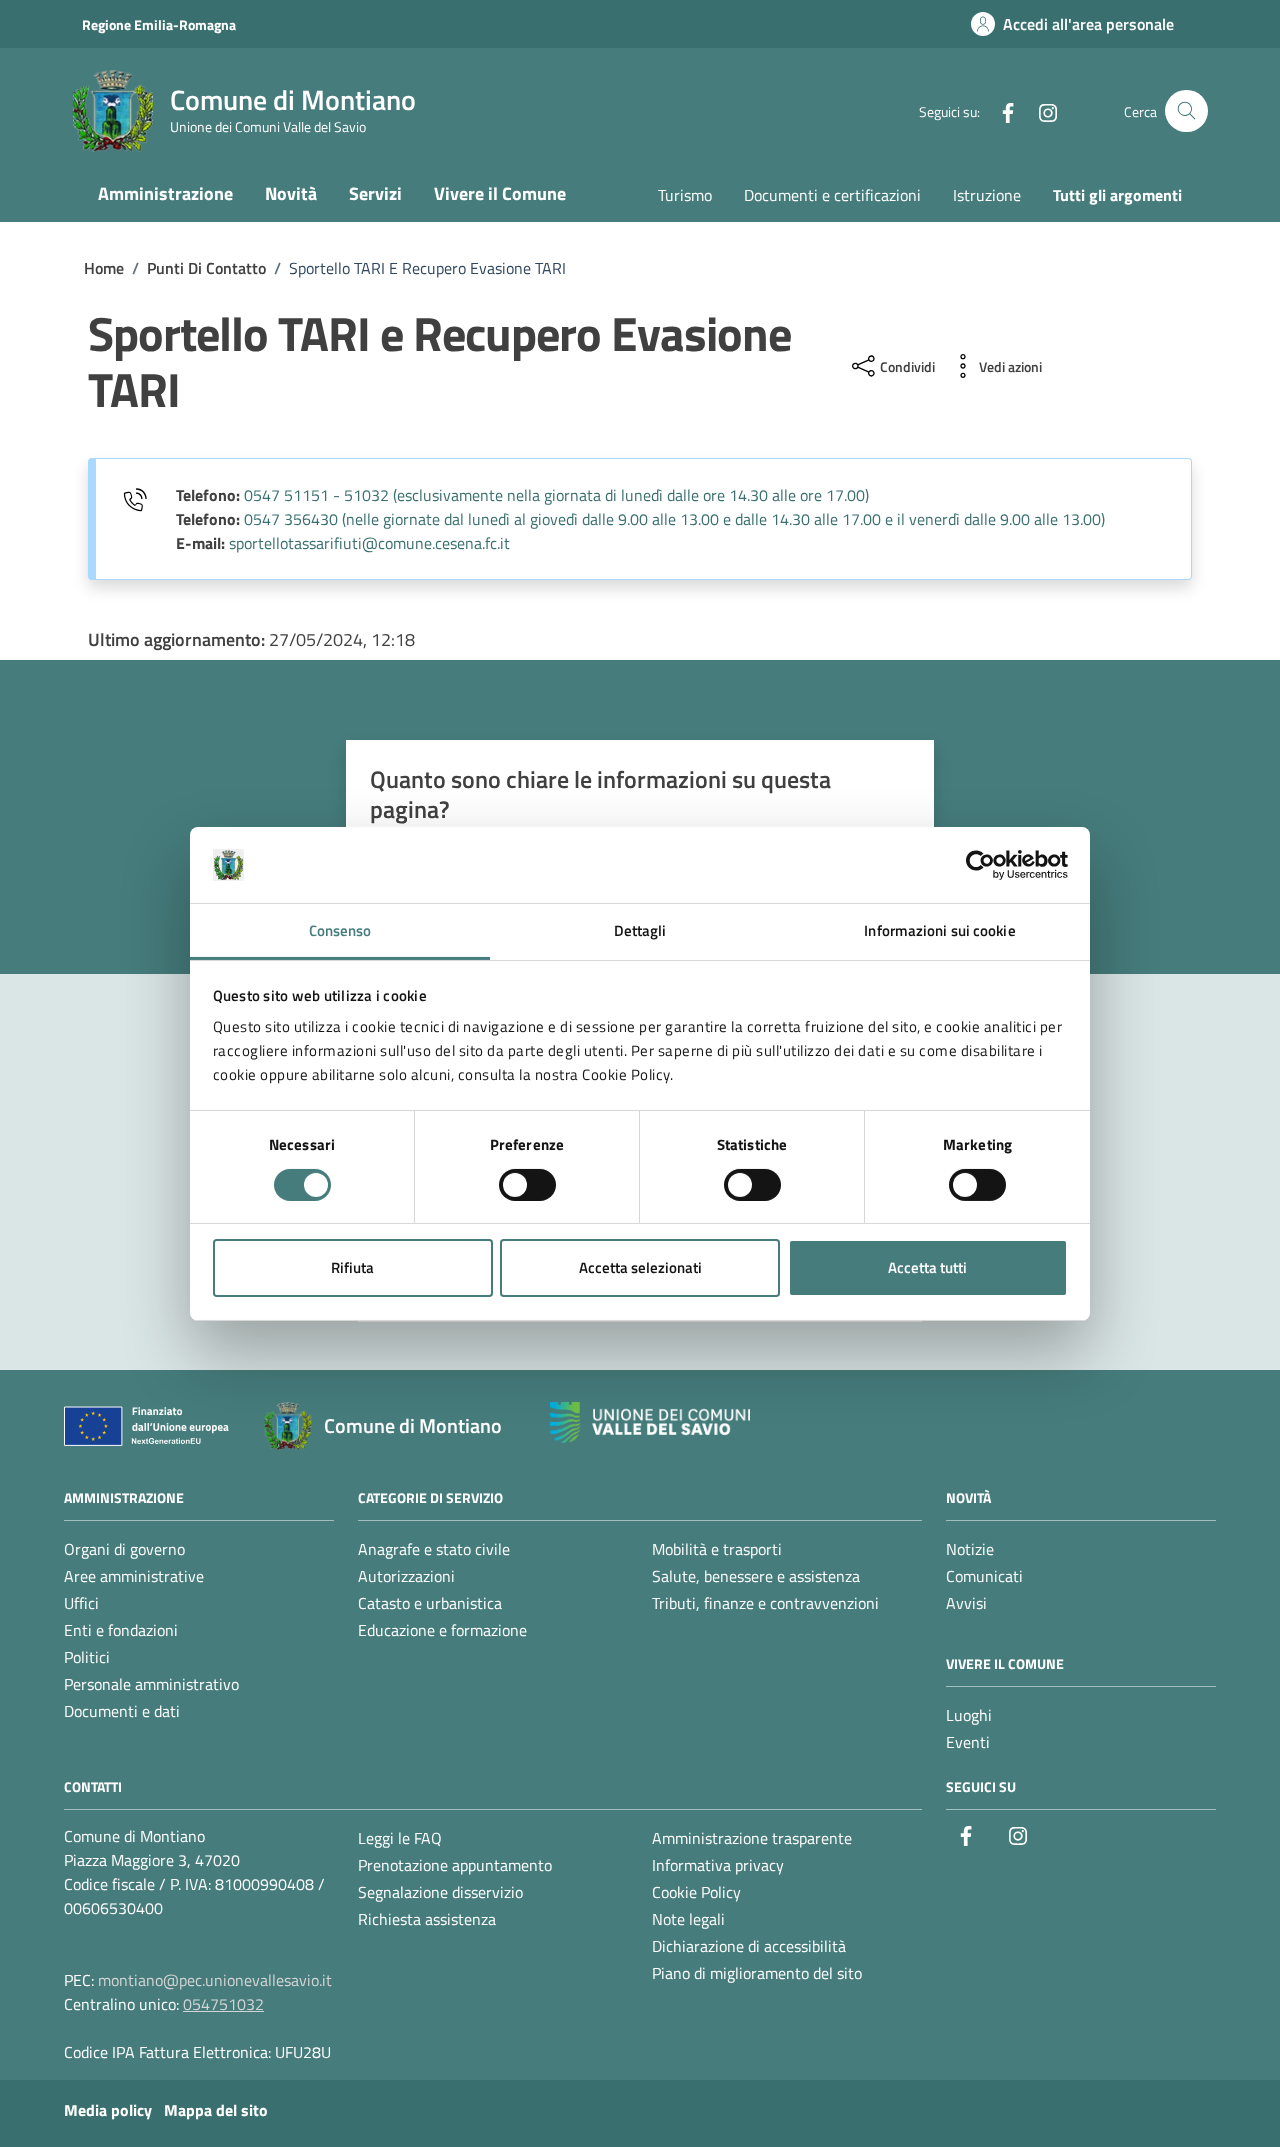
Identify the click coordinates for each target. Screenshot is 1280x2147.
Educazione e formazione (442, 1630)
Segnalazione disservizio (440, 1892)
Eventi (968, 1742)
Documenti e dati (122, 1711)
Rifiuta (352, 1267)
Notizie (970, 1549)
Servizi (375, 193)
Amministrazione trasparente (752, 1838)
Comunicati (984, 1576)
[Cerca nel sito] (1186, 111)
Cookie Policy (696, 1892)
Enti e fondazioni (121, 1630)
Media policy (108, 2110)
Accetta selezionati (640, 1267)
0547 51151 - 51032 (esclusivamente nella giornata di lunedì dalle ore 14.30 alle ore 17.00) (556, 495)
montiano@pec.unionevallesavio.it (215, 1980)
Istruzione (987, 195)
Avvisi (966, 1603)
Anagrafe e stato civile (434, 1549)
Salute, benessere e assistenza (756, 1576)
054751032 (223, 2004)
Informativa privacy (718, 1865)
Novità (291, 193)
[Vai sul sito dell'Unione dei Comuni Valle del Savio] (650, 1422)
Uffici (81, 1603)
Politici (87, 1657)
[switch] (527, 1185)
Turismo (685, 195)
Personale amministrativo (151, 1684)
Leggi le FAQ (400, 1838)
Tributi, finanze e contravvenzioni (765, 1603)
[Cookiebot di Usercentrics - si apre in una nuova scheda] (980, 865)
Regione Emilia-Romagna (159, 24)
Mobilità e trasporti (717, 1549)
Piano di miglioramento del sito (757, 1973)
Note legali (688, 1919)
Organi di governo (124, 1549)
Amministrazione (165, 193)
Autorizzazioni (406, 1576)
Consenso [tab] (340, 930)
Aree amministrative (134, 1576)
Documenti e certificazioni (832, 195)
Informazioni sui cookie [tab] (939, 930)
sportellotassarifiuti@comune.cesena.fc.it (369, 543)
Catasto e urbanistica (430, 1603)
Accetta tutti (927, 1267)
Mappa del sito (216, 2110)
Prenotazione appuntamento (455, 1865)
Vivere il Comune (500, 193)
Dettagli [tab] (640, 930)
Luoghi (969, 1715)
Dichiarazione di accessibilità (749, 1946)
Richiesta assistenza (427, 1919)
